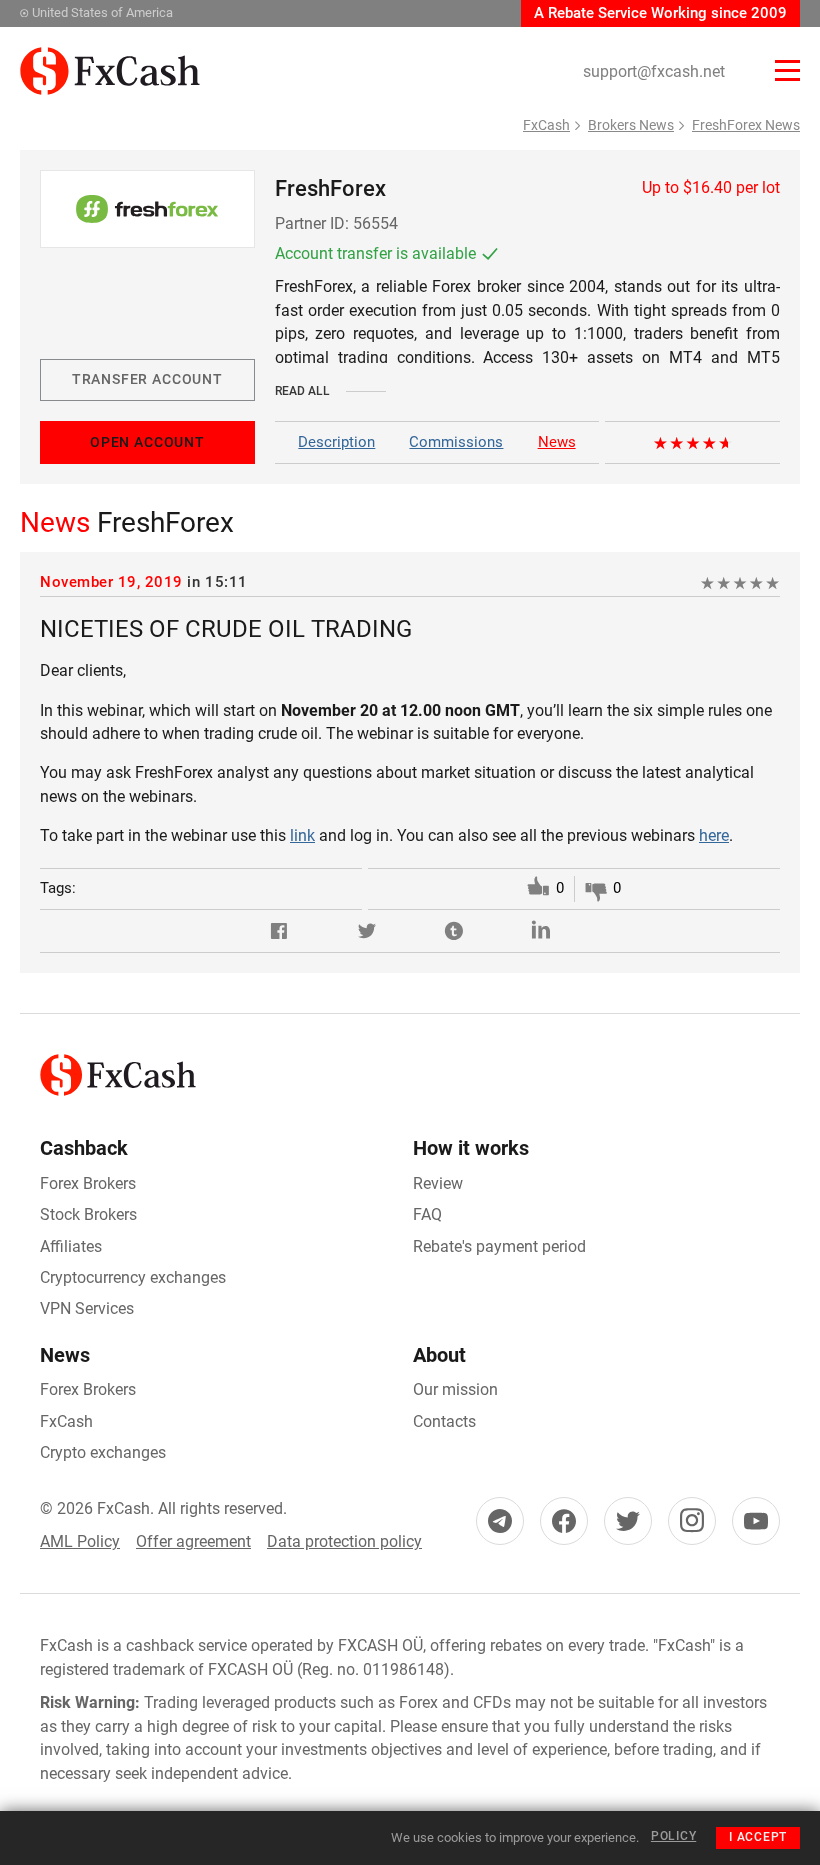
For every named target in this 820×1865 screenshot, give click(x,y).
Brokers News (631, 125)
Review (438, 1183)
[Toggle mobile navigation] (787, 70)
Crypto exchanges (103, 1452)
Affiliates (71, 1246)
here (714, 835)
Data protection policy (344, 1541)
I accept (758, 1837)
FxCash (546, 125)
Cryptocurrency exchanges (133, 1277)
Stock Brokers (88, 1214)
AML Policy (80, 1541)
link (302, 835)
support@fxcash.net (654, 71)
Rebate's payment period (499, 1246)
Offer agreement (193, 1541)
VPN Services (87, 1308)
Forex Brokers (88, 1183)
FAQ (427, 1214)
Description (336, 442)
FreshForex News (746, 125)
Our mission (455, 1389)
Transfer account (147, 379)
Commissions (456, 442)
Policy (673, 1836)
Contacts (444, 1421)
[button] (279, 931)
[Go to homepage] (110, 58)
